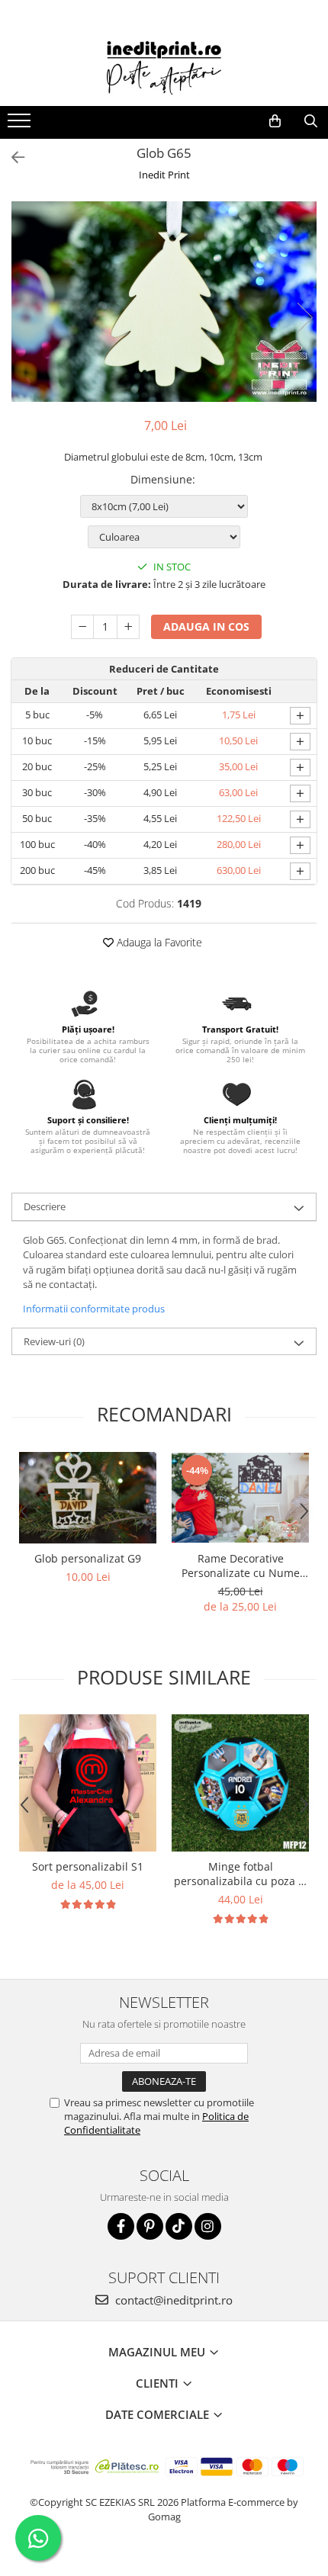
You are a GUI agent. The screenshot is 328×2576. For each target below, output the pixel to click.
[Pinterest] (150, 2226)
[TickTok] (179, 2226)
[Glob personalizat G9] (88, 1498)
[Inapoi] (11, 157)
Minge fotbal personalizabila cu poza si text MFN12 (240, 1874)
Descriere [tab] (45, 1206)
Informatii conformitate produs (94, 1309)
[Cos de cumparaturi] (275, 121)
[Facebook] (121, 2226)
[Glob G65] (164, 302)
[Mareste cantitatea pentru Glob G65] (128, 627)
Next (304, 318)
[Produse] (21, 125)
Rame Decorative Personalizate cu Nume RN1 (241, 1566)
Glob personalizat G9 (88, 1558)
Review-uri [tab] (54, 1341)
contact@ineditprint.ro (172, 2300)
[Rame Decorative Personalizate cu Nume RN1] (240, 1498)
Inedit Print (164, 175)
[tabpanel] (164, 302)
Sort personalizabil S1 (88, 1866)
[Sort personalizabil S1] (88, 1783)
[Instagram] (208, 2226)
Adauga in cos (206, 626)
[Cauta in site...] (311, 121)
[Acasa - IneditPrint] (164, 68)
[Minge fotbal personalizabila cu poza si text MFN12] (240, 1783)
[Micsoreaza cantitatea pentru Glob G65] (82, 627)
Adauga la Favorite (158, 942)
